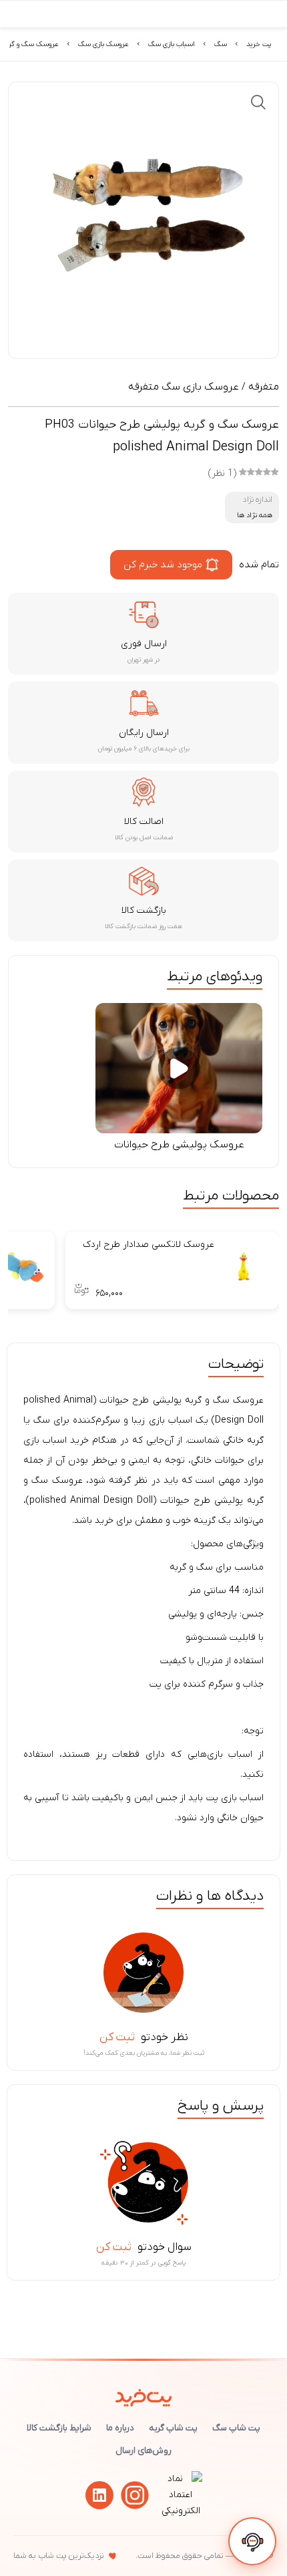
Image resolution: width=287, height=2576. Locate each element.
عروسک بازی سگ (103, 44)
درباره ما (120, 2428)
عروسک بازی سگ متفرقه (184, 387)
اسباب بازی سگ (172, 44)
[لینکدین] (99, 2495)
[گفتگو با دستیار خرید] (252, 2541)
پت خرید (259, 44)
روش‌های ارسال (143, 2451)
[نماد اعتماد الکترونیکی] (181, 2511)
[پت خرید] (144, 2395)
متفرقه (264, 387)
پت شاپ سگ (236, 2428)
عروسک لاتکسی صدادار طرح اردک (149, 1245)
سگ (221, 44)
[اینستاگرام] (135, 2495)
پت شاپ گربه (173, 2428)
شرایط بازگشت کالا (59, 2428)
